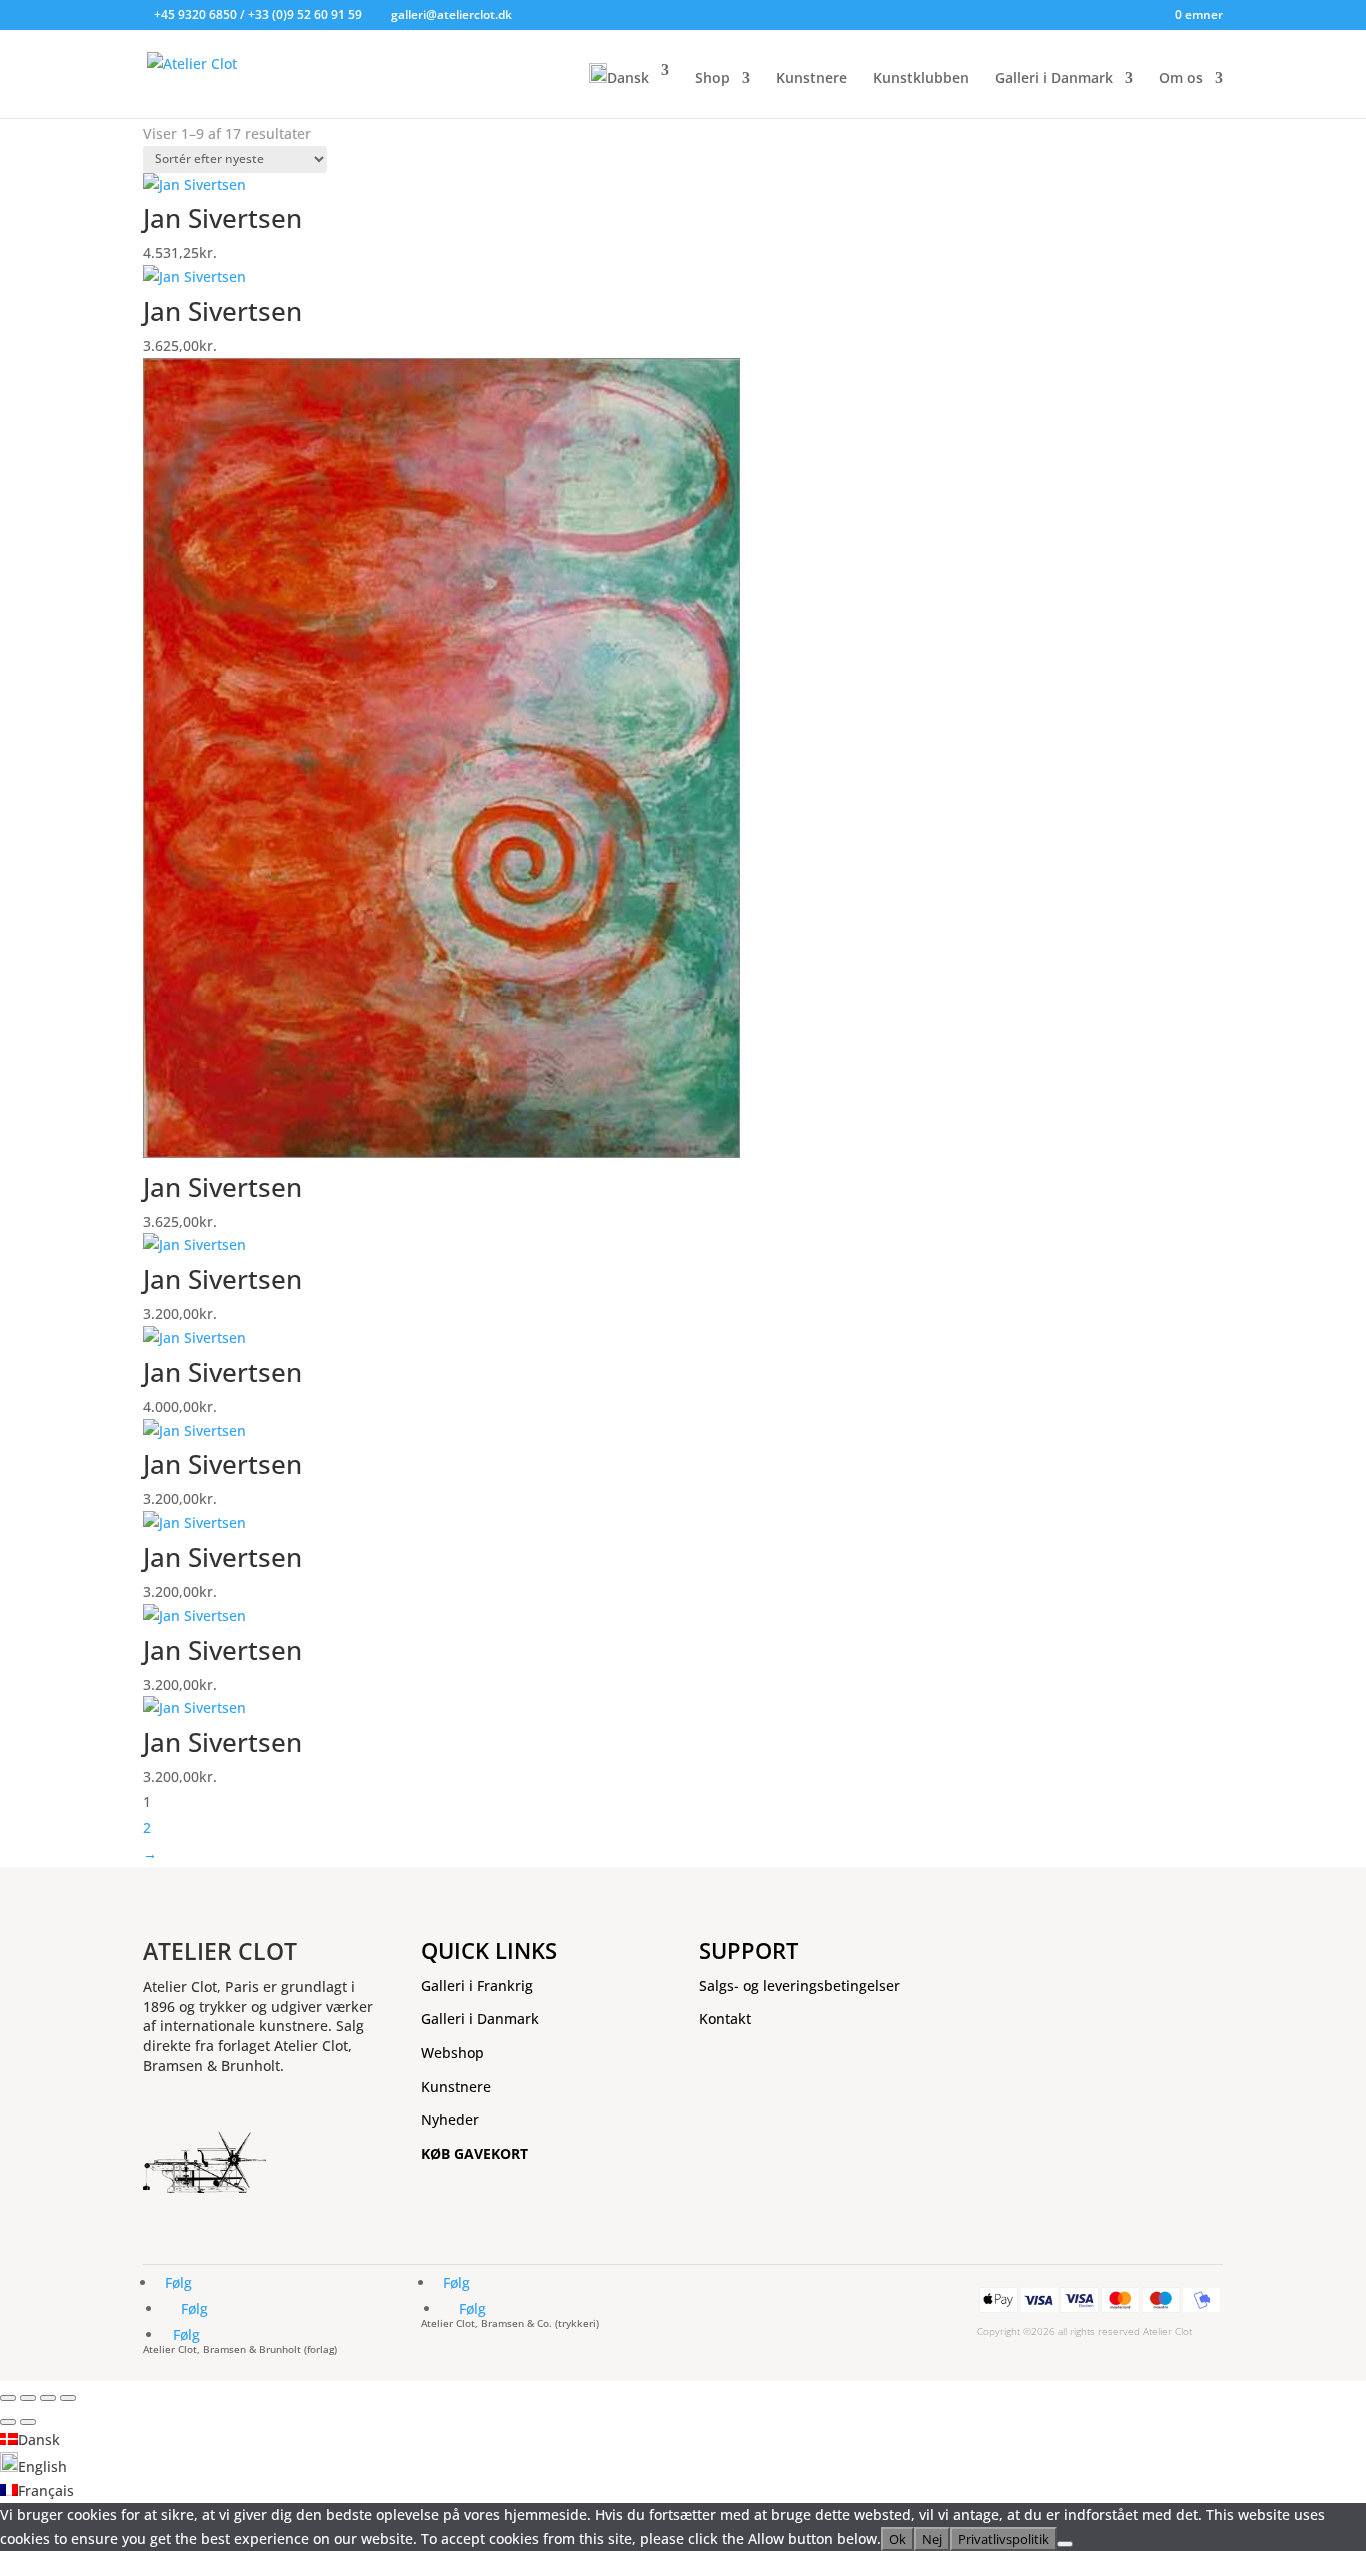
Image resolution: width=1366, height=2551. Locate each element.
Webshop (452, 2052)
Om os (1181, 79)
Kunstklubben (921, 79)
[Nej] (1065, 2544)
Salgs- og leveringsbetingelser (799, 1985)
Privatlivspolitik (1003, 2539)
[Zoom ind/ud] (8, 2398)
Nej (932, 2539)
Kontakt (725, 2018)
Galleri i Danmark (1054, 79)
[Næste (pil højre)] (28, 2422)
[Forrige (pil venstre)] (8, 2422)
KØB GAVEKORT (474, 2153)
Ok (897, 2539)
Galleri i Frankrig (477, 1985)
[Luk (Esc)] (68, 2398)
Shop (712, 79)
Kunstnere (811, 79)
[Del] (48, 2398)
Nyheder (450, 2119)
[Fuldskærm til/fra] (28, 2398)
